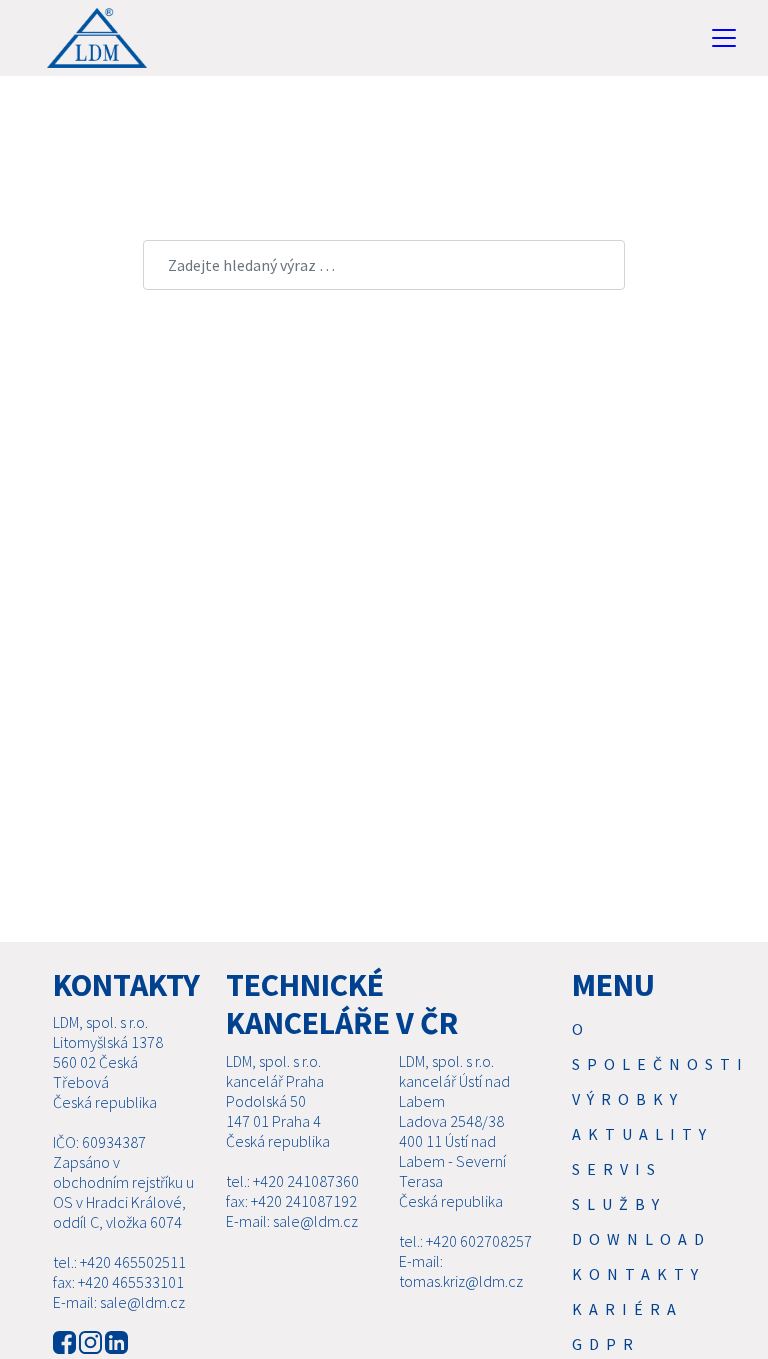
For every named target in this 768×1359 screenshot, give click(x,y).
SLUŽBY (619, 1204)
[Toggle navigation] (724, 38)
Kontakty (638, 1274)
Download (641, 1239)
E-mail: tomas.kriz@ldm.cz (461, 1271)
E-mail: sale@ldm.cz (119, 1302)
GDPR (606, 1344)
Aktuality (642, 1134)
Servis (617, 1169)
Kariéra (627, 1309)
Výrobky (628, 1099)
